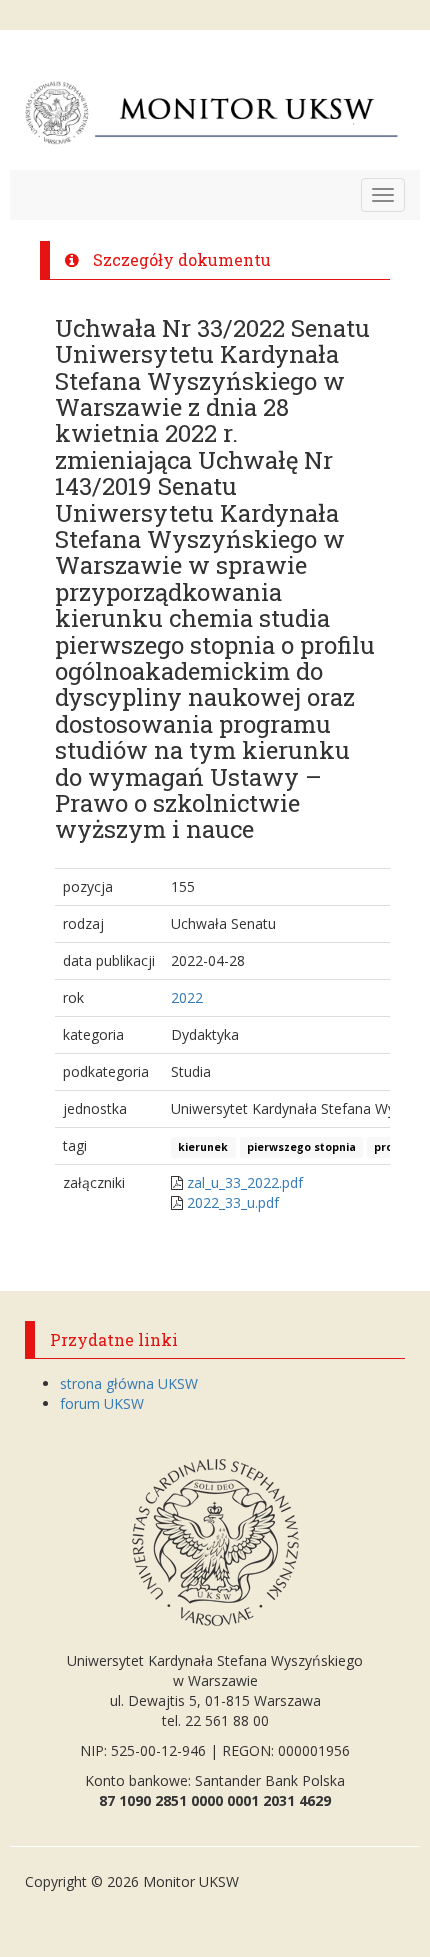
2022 (187, 997)
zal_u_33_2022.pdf (245, 1182)
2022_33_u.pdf (233, 1202)
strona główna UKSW (129, 1383)
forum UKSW (102, 1403)
